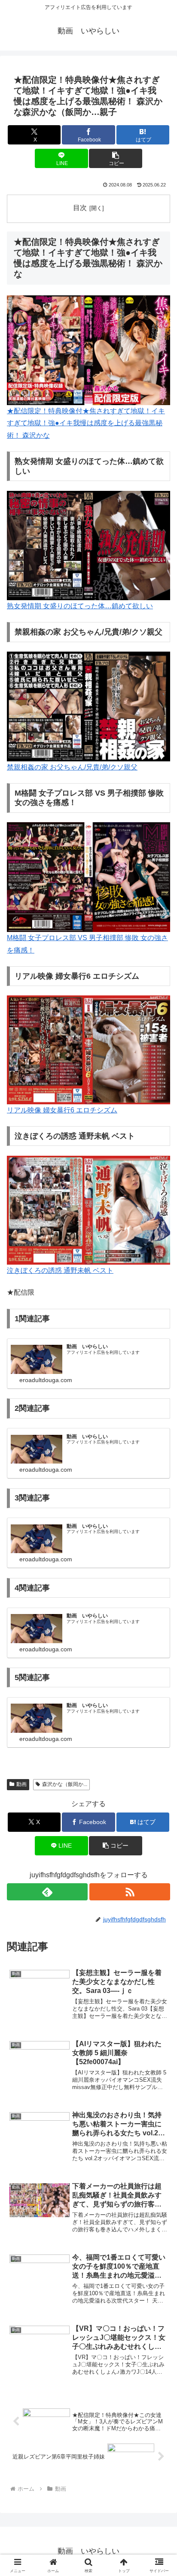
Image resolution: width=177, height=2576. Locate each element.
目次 (80, 208)
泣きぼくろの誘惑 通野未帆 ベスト (60, 1270)
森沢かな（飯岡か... (65, 1784)
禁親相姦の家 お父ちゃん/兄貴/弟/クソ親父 (72, 767)
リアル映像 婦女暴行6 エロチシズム (62, 1110)
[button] (116, 158)
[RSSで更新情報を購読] (130, 1892)
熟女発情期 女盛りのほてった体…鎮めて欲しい (80, 606)
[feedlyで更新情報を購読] (47, 1892)
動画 (21, 1784)
